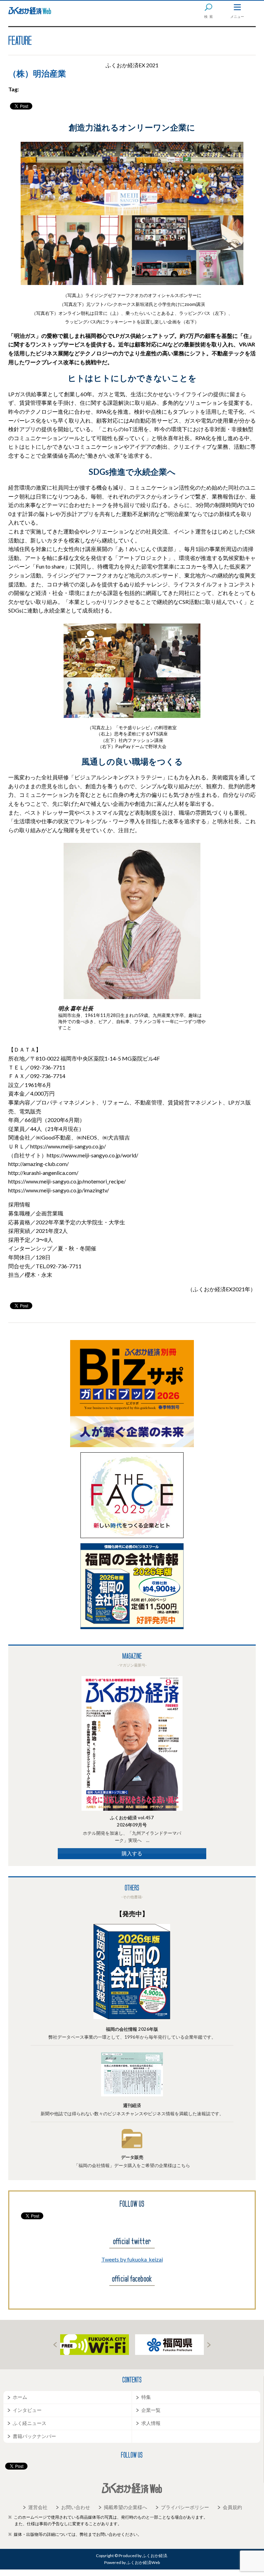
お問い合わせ (76, 2507)
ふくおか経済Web (30, 11)
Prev (55, 2345)
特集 (146, 2397)
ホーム (20, 2397)
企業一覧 (151, 2410)
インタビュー (27, 2410)
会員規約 (232, 2507)
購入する (132, 1853)
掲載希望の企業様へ (125, 2507)
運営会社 (38, 2507)
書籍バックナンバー (34, 2436)
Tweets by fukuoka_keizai (132, 2259)
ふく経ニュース (30, 2423)
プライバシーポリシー (185, 2507)
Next (209, 2345)
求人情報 (151, 2423)
